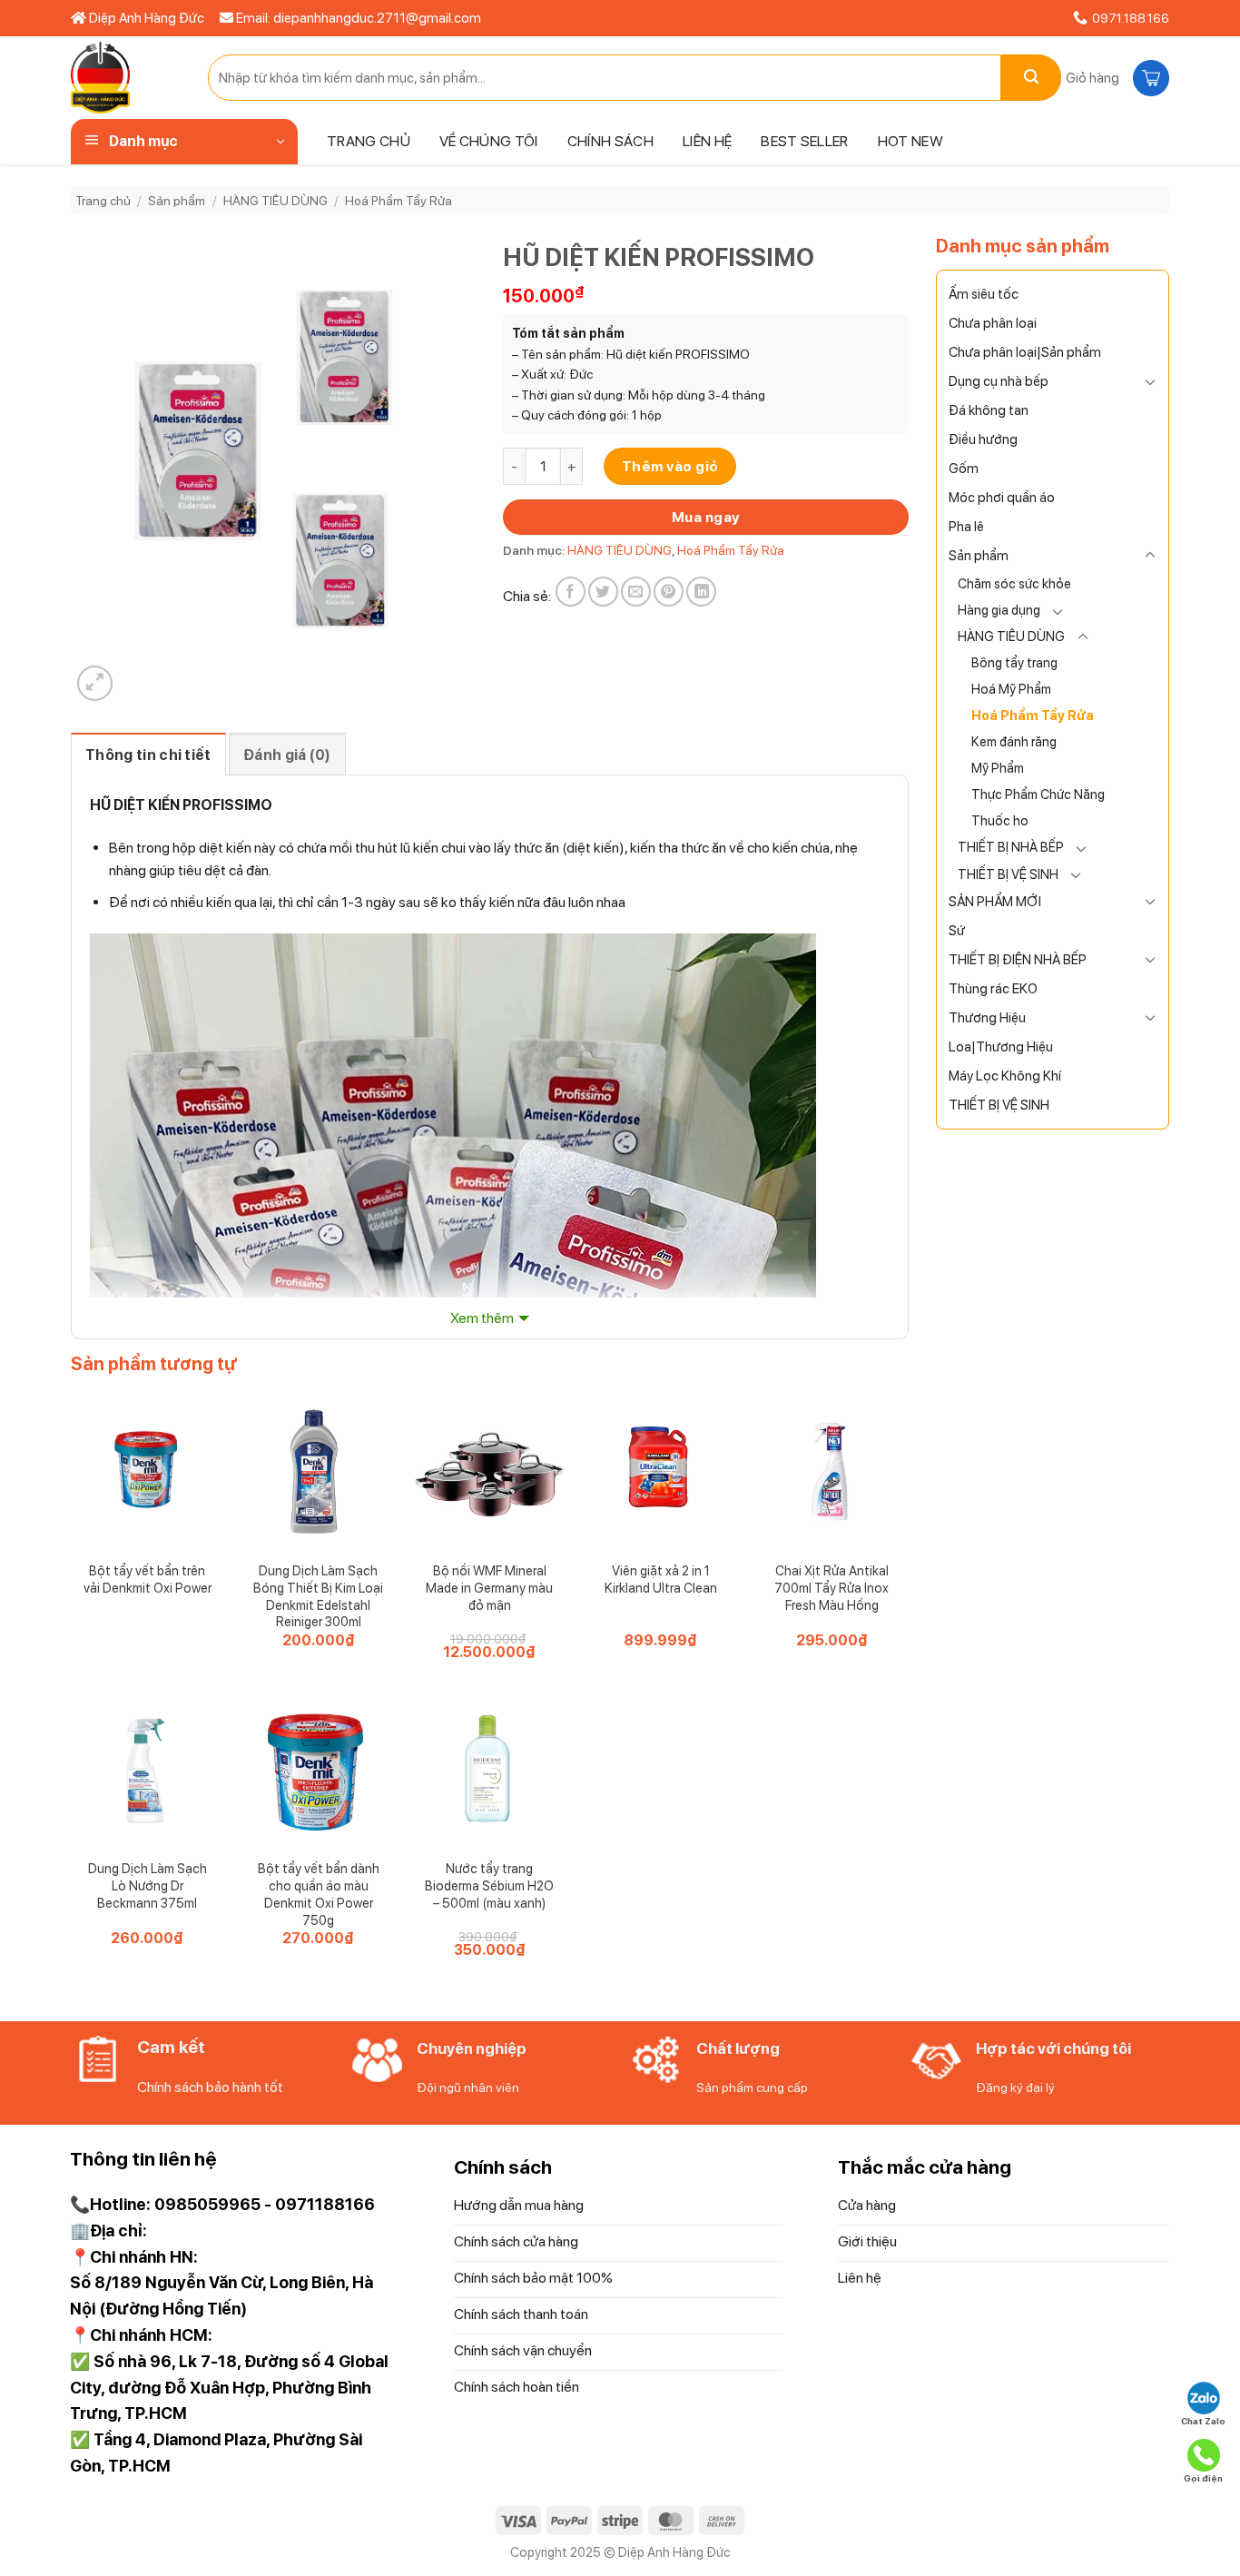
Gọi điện (1203, 2478)
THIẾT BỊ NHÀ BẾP (1011, 847)
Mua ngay (706, 517)
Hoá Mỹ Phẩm (1011, 689)
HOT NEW (910, 141)
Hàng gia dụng (999, 610)
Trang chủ (369, 141)
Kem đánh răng (1014, 741)
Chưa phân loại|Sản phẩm (1025, 352)
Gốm (964, 469)
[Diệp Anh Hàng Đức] (126, 78)
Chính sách (610, 141)
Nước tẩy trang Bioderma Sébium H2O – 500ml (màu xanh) (489, 1885)
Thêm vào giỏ (670, 466)
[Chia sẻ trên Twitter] (603, 592)
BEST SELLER (805, 141)
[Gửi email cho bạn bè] (636, 592)
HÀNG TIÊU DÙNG (276, 201)
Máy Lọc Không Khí (1005, 1076)
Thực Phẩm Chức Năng (1038, 794)
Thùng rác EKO (993, 989)
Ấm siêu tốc (984, 294)
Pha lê (966, 527)
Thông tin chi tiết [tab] (148, 755)
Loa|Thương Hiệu (1001, 1047)
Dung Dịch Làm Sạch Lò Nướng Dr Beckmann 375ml (148, 1885)
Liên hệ (707, 141)
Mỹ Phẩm (998, 768)
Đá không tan (989, 410)
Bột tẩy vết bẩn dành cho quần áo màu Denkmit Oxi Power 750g (319, 1894)
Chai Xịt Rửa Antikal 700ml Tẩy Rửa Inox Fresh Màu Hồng (832, 1587)
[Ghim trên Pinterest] (669, 592)
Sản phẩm (177, 201)
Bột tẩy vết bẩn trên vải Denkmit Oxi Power (148, 1579)
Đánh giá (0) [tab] (287, 755)
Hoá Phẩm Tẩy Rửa (399, 201)
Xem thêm (482, 1318)
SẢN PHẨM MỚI (995, 902)
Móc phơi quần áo (1002, 498)
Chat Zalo (1203, 2421)
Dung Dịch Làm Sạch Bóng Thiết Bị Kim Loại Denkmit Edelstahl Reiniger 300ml (318, 1596)
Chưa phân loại (993, 323)
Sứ (957, 931)
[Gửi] (1031, 78)
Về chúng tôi (489, 141)
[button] (1115, 78)
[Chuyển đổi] (1150, 381)
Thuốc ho (1000, 820)
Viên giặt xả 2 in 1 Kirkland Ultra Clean (661, 1579)
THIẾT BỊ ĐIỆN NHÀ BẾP (1018, 960)
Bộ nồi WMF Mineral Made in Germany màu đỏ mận (489, 1587)
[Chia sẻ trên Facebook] (571, 592)
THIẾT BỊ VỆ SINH (1008, 874)
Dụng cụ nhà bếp (999, 381)
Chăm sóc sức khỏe (1014, 583)
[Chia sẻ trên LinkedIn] (701, 592)
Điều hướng (983, 439)
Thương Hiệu (987, 1018)
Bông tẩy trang (1014, 662)
